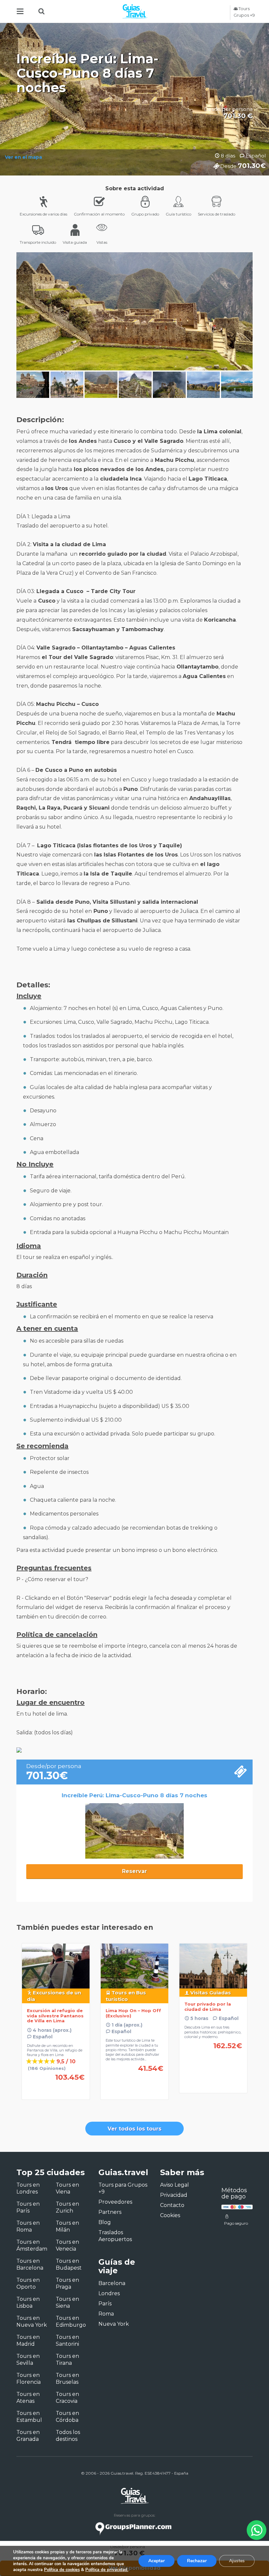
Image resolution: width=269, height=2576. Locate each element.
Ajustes (237, 2561)
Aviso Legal (175, 2185)
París (105, 2304)
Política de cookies (62, 2570)
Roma (106, 2314)
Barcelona (112, 2283)
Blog (105, 2222)
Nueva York (114, 2324)
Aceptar (156, 2561)
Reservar (134, 1871)
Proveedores (115, 2202)
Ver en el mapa (23, 157)
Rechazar (197, 2561)
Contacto (172, 2205)
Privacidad (174, 2195)
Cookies (170, 2215)
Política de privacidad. (107, 2570)
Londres (109, 2293)
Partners (110, 2212)
